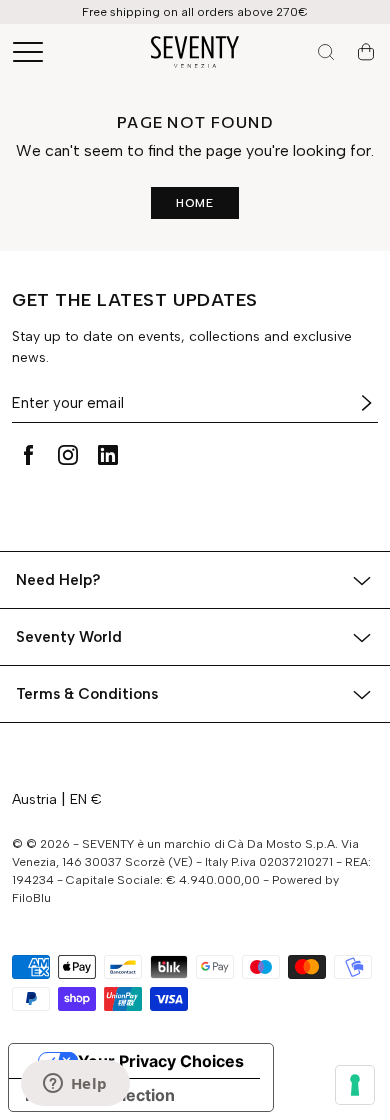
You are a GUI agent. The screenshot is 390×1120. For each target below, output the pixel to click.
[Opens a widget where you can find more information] (75, 1085)
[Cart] (366, 52)
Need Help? (58, 580)
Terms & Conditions (87, 694)
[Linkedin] (108, 455)
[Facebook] (28, 455)
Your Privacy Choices (161, 1061)
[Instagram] (68, 455)
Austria (34, 799)
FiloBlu (31, 898)
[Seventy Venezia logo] (195, 52)
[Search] (326, 52)
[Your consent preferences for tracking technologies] (355, 1085)
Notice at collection (100, 1095)
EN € (86, 799)
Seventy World (69, 637)
